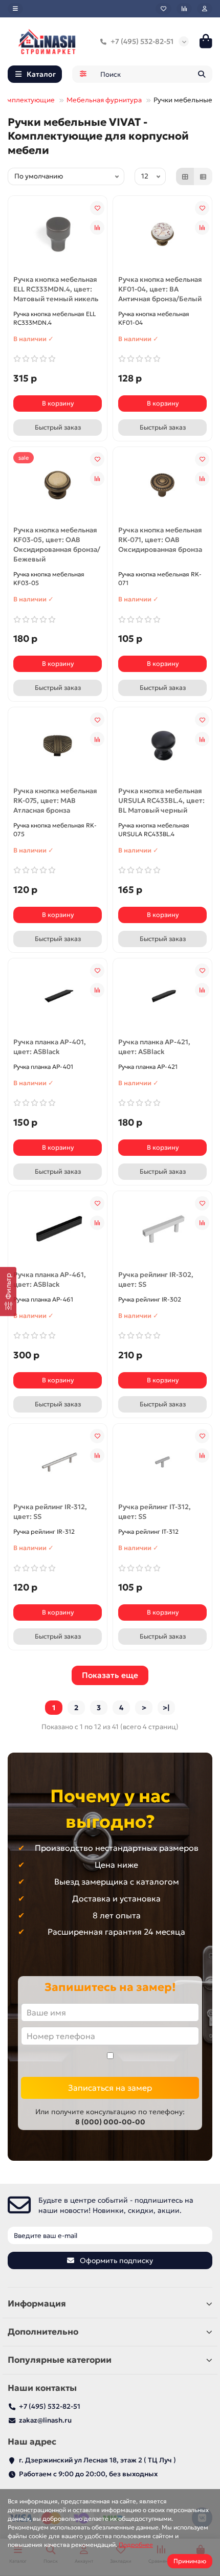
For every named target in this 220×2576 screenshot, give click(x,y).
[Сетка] (185, 176)
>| (166, 1708)
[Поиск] (202, 74)
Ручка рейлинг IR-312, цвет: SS (50, 1512)
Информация (37, 2304)
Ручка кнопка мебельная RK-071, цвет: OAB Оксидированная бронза (160, 540)
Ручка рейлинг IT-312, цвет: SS (155, 1512)
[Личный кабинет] (205, 9)
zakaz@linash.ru (45, 2420)
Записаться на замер (110, 2088)
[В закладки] (97, 208)
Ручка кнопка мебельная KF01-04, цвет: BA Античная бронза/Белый (160, 289)
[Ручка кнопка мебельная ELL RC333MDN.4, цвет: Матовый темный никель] (58, 234)
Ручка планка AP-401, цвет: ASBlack (50, 1047)
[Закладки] (163, 9)
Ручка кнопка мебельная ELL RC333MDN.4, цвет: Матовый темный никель (56, 289)
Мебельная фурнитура (104, 100)
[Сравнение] (184, 9)
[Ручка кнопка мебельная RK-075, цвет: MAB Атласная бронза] (58, 746)
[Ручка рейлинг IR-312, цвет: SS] (58, 1462)
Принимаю (190, 2561)
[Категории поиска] (83, 74)
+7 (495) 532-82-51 (142, 41)
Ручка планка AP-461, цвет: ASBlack (50, 1280)
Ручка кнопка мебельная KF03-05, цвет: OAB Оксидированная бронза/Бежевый (57, 545)
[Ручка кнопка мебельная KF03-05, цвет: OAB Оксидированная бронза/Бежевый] (58, 485)
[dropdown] (15, 9)
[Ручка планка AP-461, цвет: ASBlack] (58, 1229)
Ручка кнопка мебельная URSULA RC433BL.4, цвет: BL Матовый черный (161, 801)
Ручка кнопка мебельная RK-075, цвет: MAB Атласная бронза (55, 801)
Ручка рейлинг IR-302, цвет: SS (156, 1280)
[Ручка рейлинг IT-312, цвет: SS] (162, 1462)
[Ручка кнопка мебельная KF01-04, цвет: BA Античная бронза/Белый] (162, 234)
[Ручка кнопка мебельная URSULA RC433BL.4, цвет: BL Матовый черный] (162, 746)
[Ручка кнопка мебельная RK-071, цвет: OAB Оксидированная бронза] (162, 485)
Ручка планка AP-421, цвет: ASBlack (154, 1047)
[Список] (203, 176)
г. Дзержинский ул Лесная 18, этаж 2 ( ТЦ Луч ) (97, 2460)
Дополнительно (43, 2332)
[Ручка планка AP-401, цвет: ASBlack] (58, 997)
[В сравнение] (97, 228)
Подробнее (136, 2545)
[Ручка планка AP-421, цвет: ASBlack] (162, 997)
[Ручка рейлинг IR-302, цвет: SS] (162, 1229)
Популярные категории (60, 2360)
